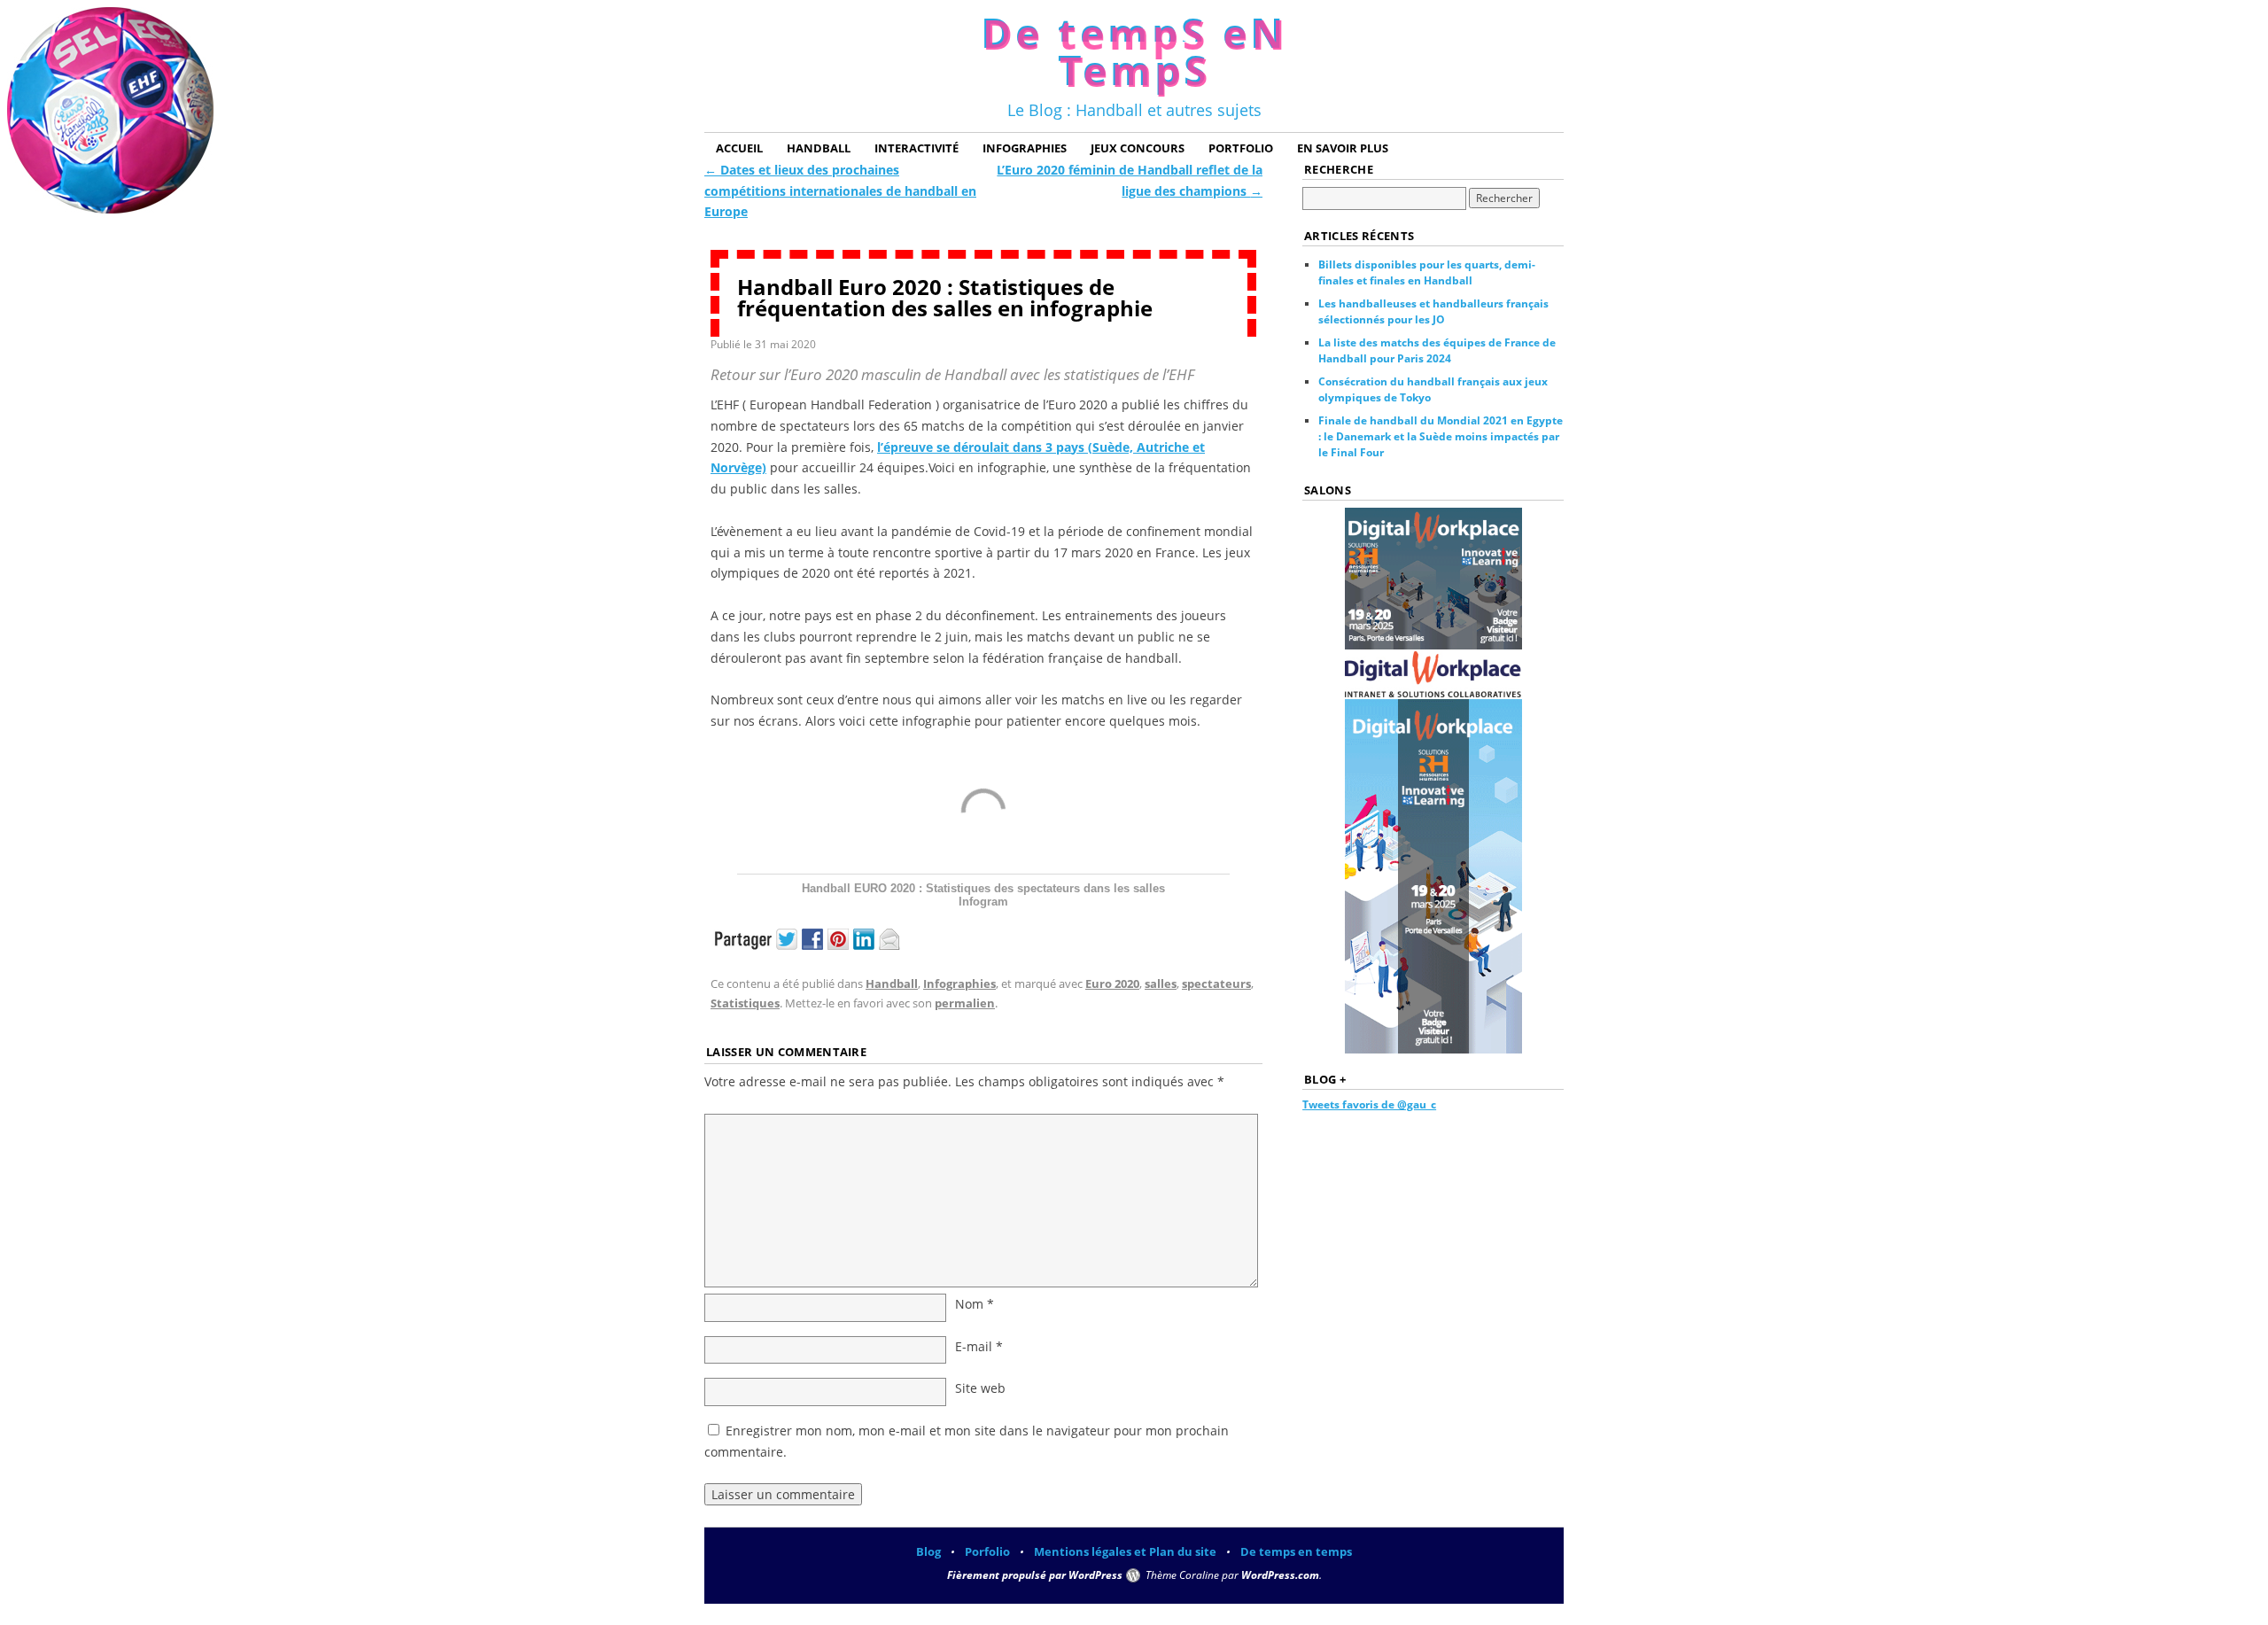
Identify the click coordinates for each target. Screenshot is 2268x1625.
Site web (980, 1388)
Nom (975, 1304)
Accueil (739, 148)
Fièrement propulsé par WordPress (1035, 1575)
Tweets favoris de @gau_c (1369, 1104)
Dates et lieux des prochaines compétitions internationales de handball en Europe (840, 191)
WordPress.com (1280, 1575)
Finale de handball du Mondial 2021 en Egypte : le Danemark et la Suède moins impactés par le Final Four (1441, 436)
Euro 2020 (1112, 984)
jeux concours (1138, 148)
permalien (965, 1003)
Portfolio (1241, 148)
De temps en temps (1296, 1551)
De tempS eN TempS (1134, 51)
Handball (819, 148)
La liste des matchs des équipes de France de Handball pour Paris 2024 (1437, 350)
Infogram (983, 902)
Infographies (1025, 148)
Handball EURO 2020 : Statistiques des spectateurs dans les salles (983, 888)
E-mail (979, 1346)
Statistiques (745, 1003)
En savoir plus (1343, 148)
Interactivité (917, 148)
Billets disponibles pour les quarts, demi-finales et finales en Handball (1427, 272)
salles (1161, 984)
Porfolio (987, 1551)
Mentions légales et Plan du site (1125, 1551)
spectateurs (1216, 984)
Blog (928, 1551)
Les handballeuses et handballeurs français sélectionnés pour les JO (1433, 311)
